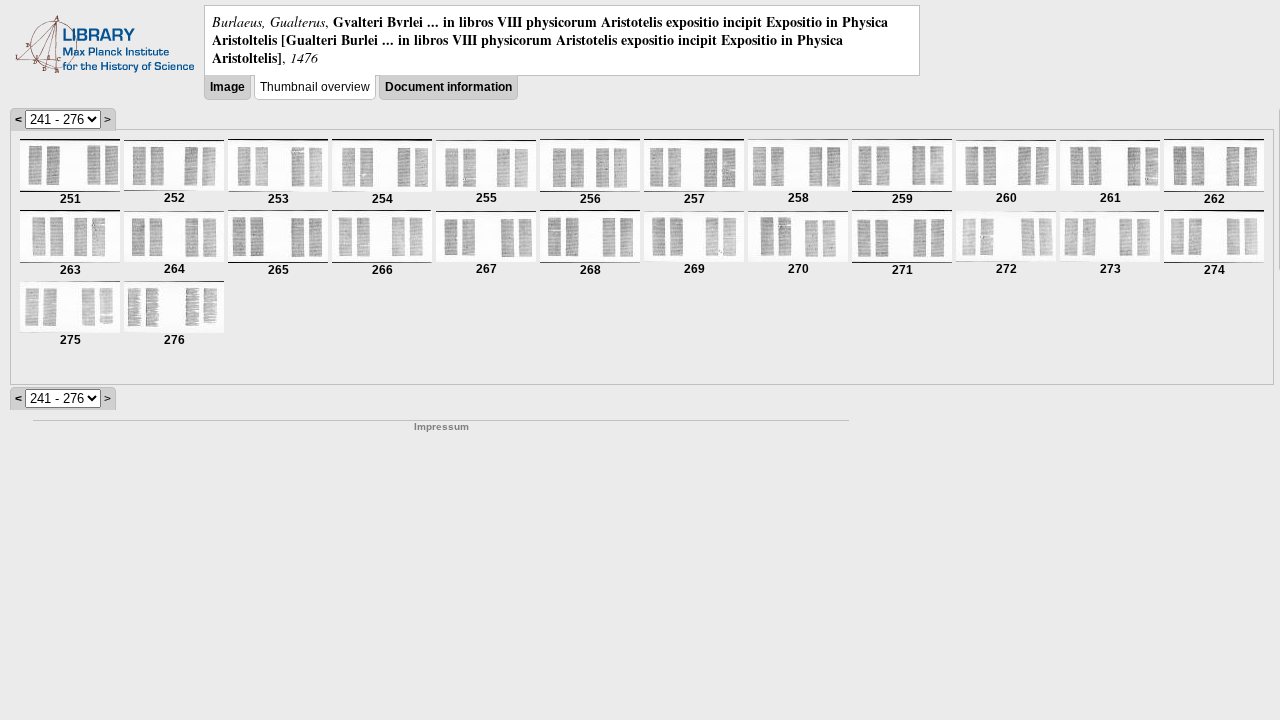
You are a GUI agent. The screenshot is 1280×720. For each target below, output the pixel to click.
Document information (448, 87)
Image (227, 87)
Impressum (441, 426)
